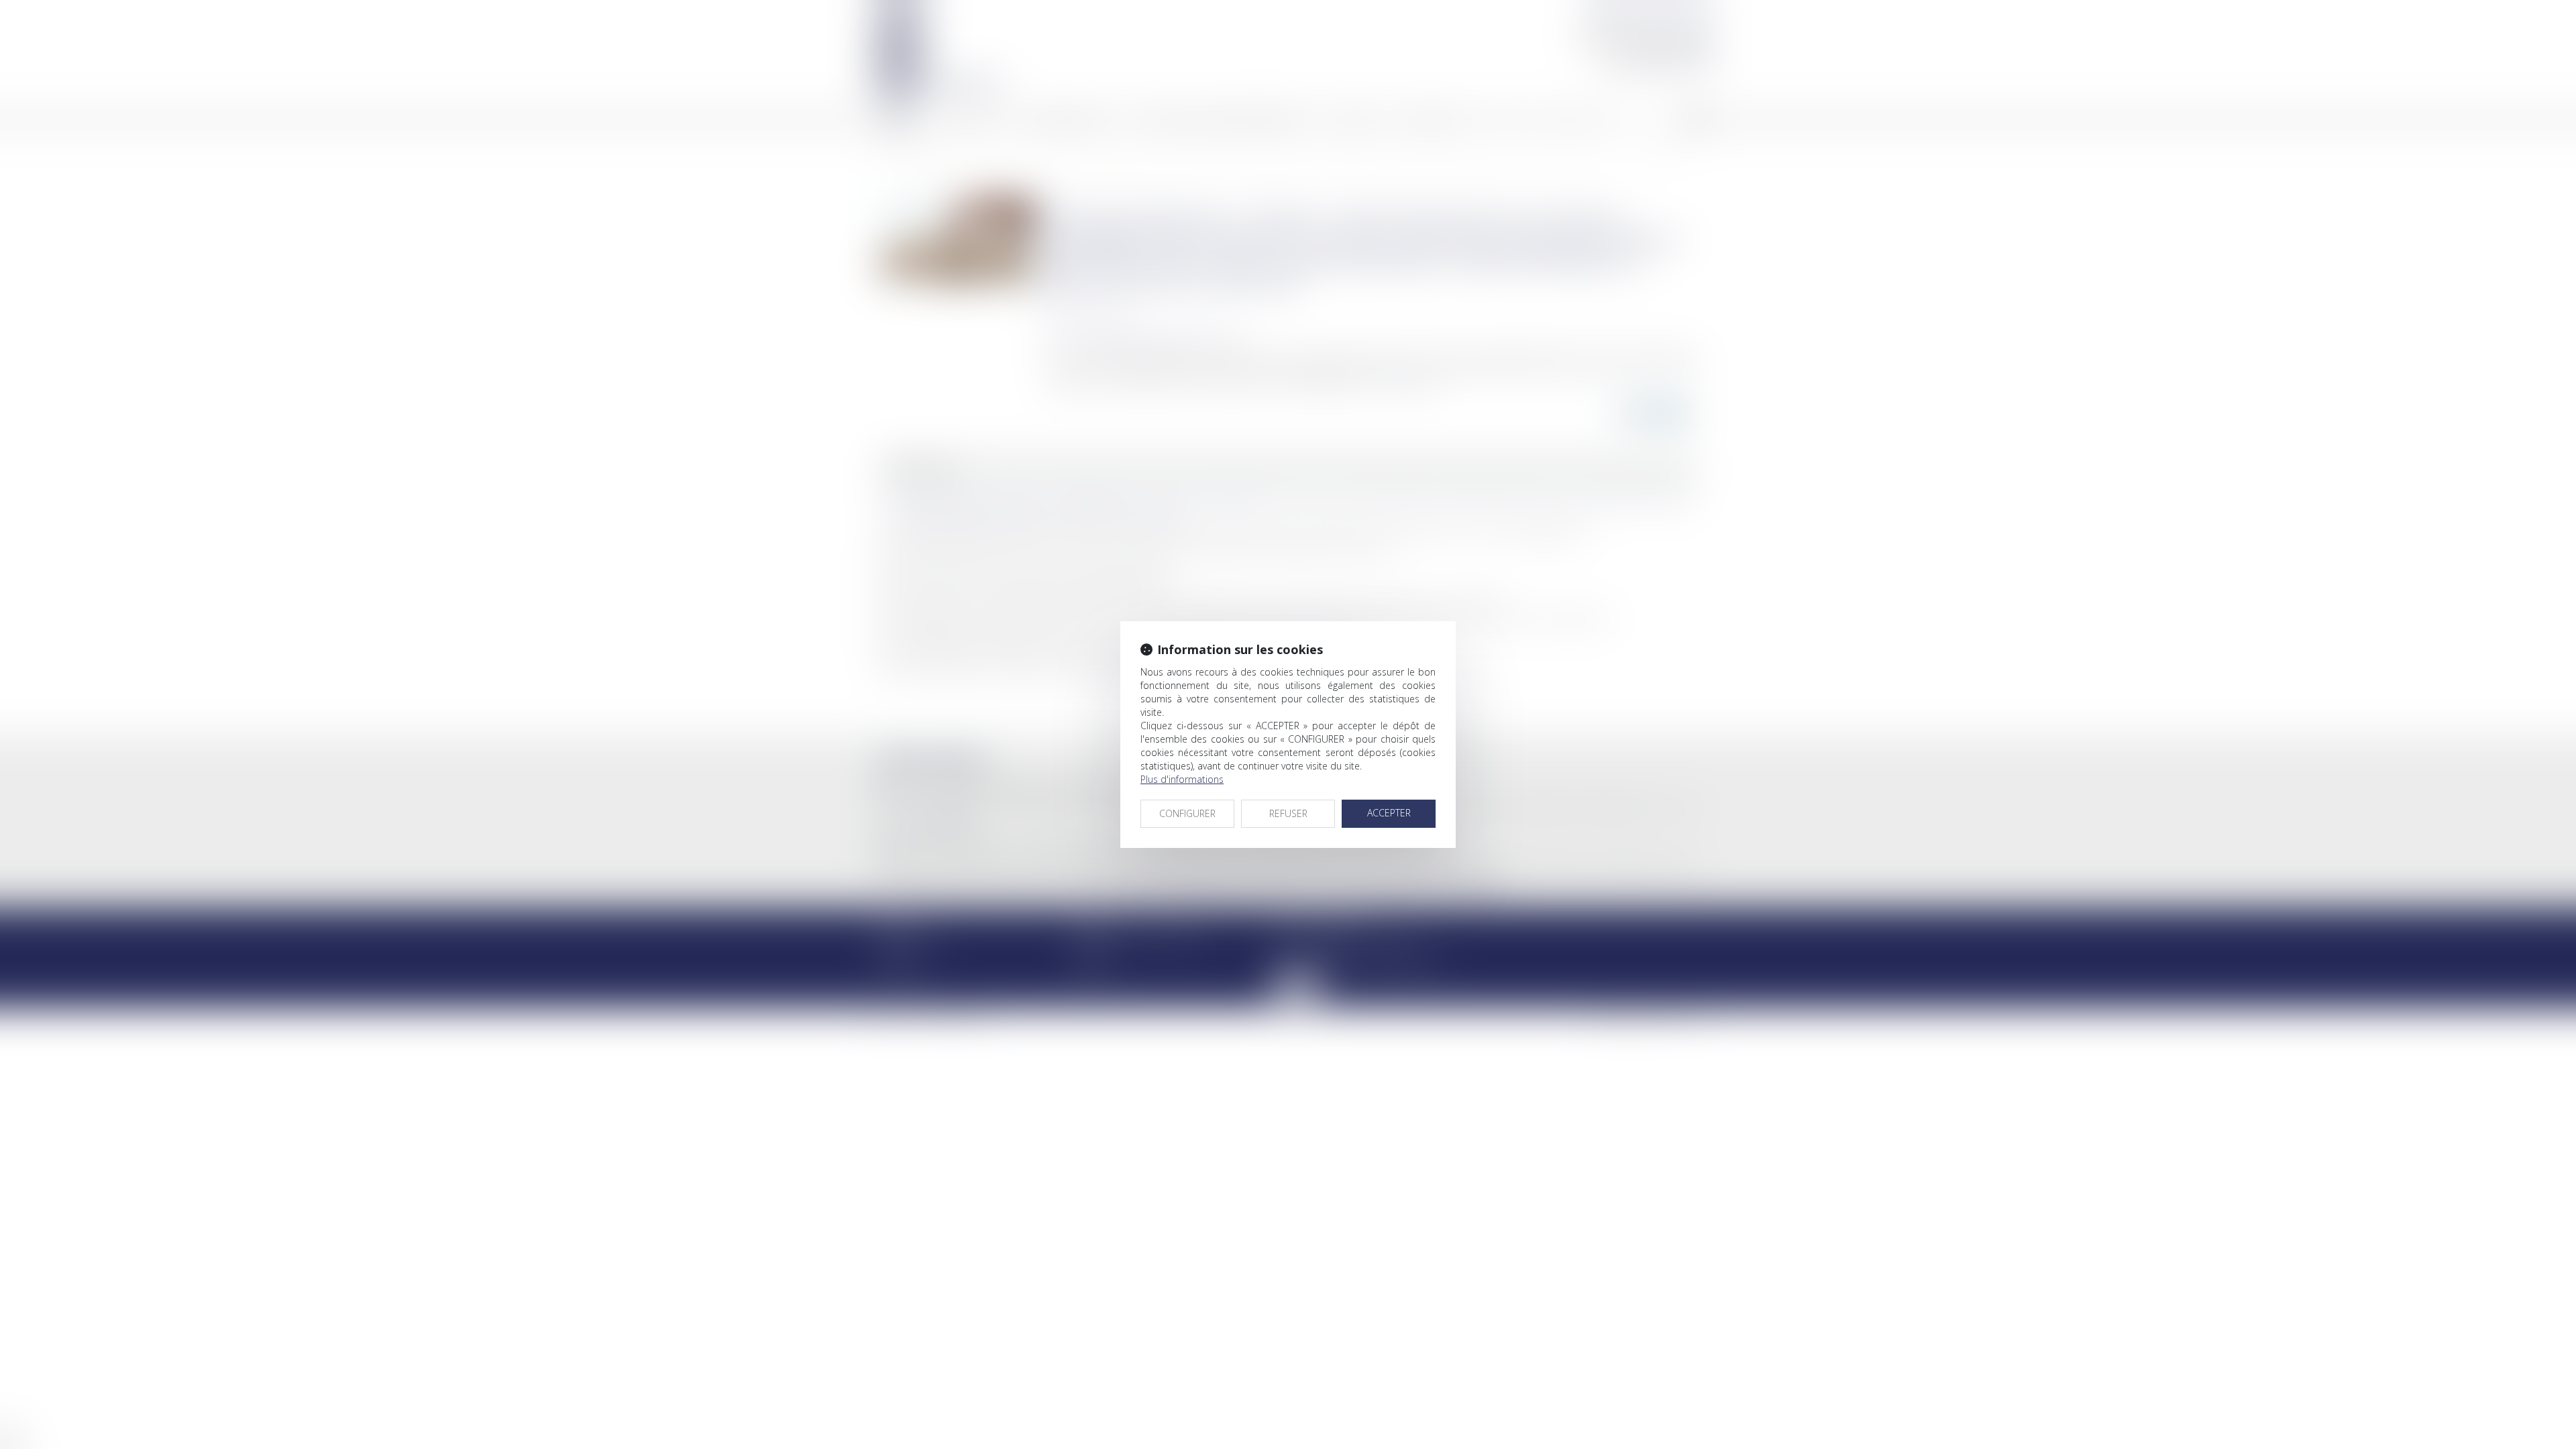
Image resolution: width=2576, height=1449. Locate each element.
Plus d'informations (1182, 779)
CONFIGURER (1187, 813)
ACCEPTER (1389, 813)
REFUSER (1288, 813)
